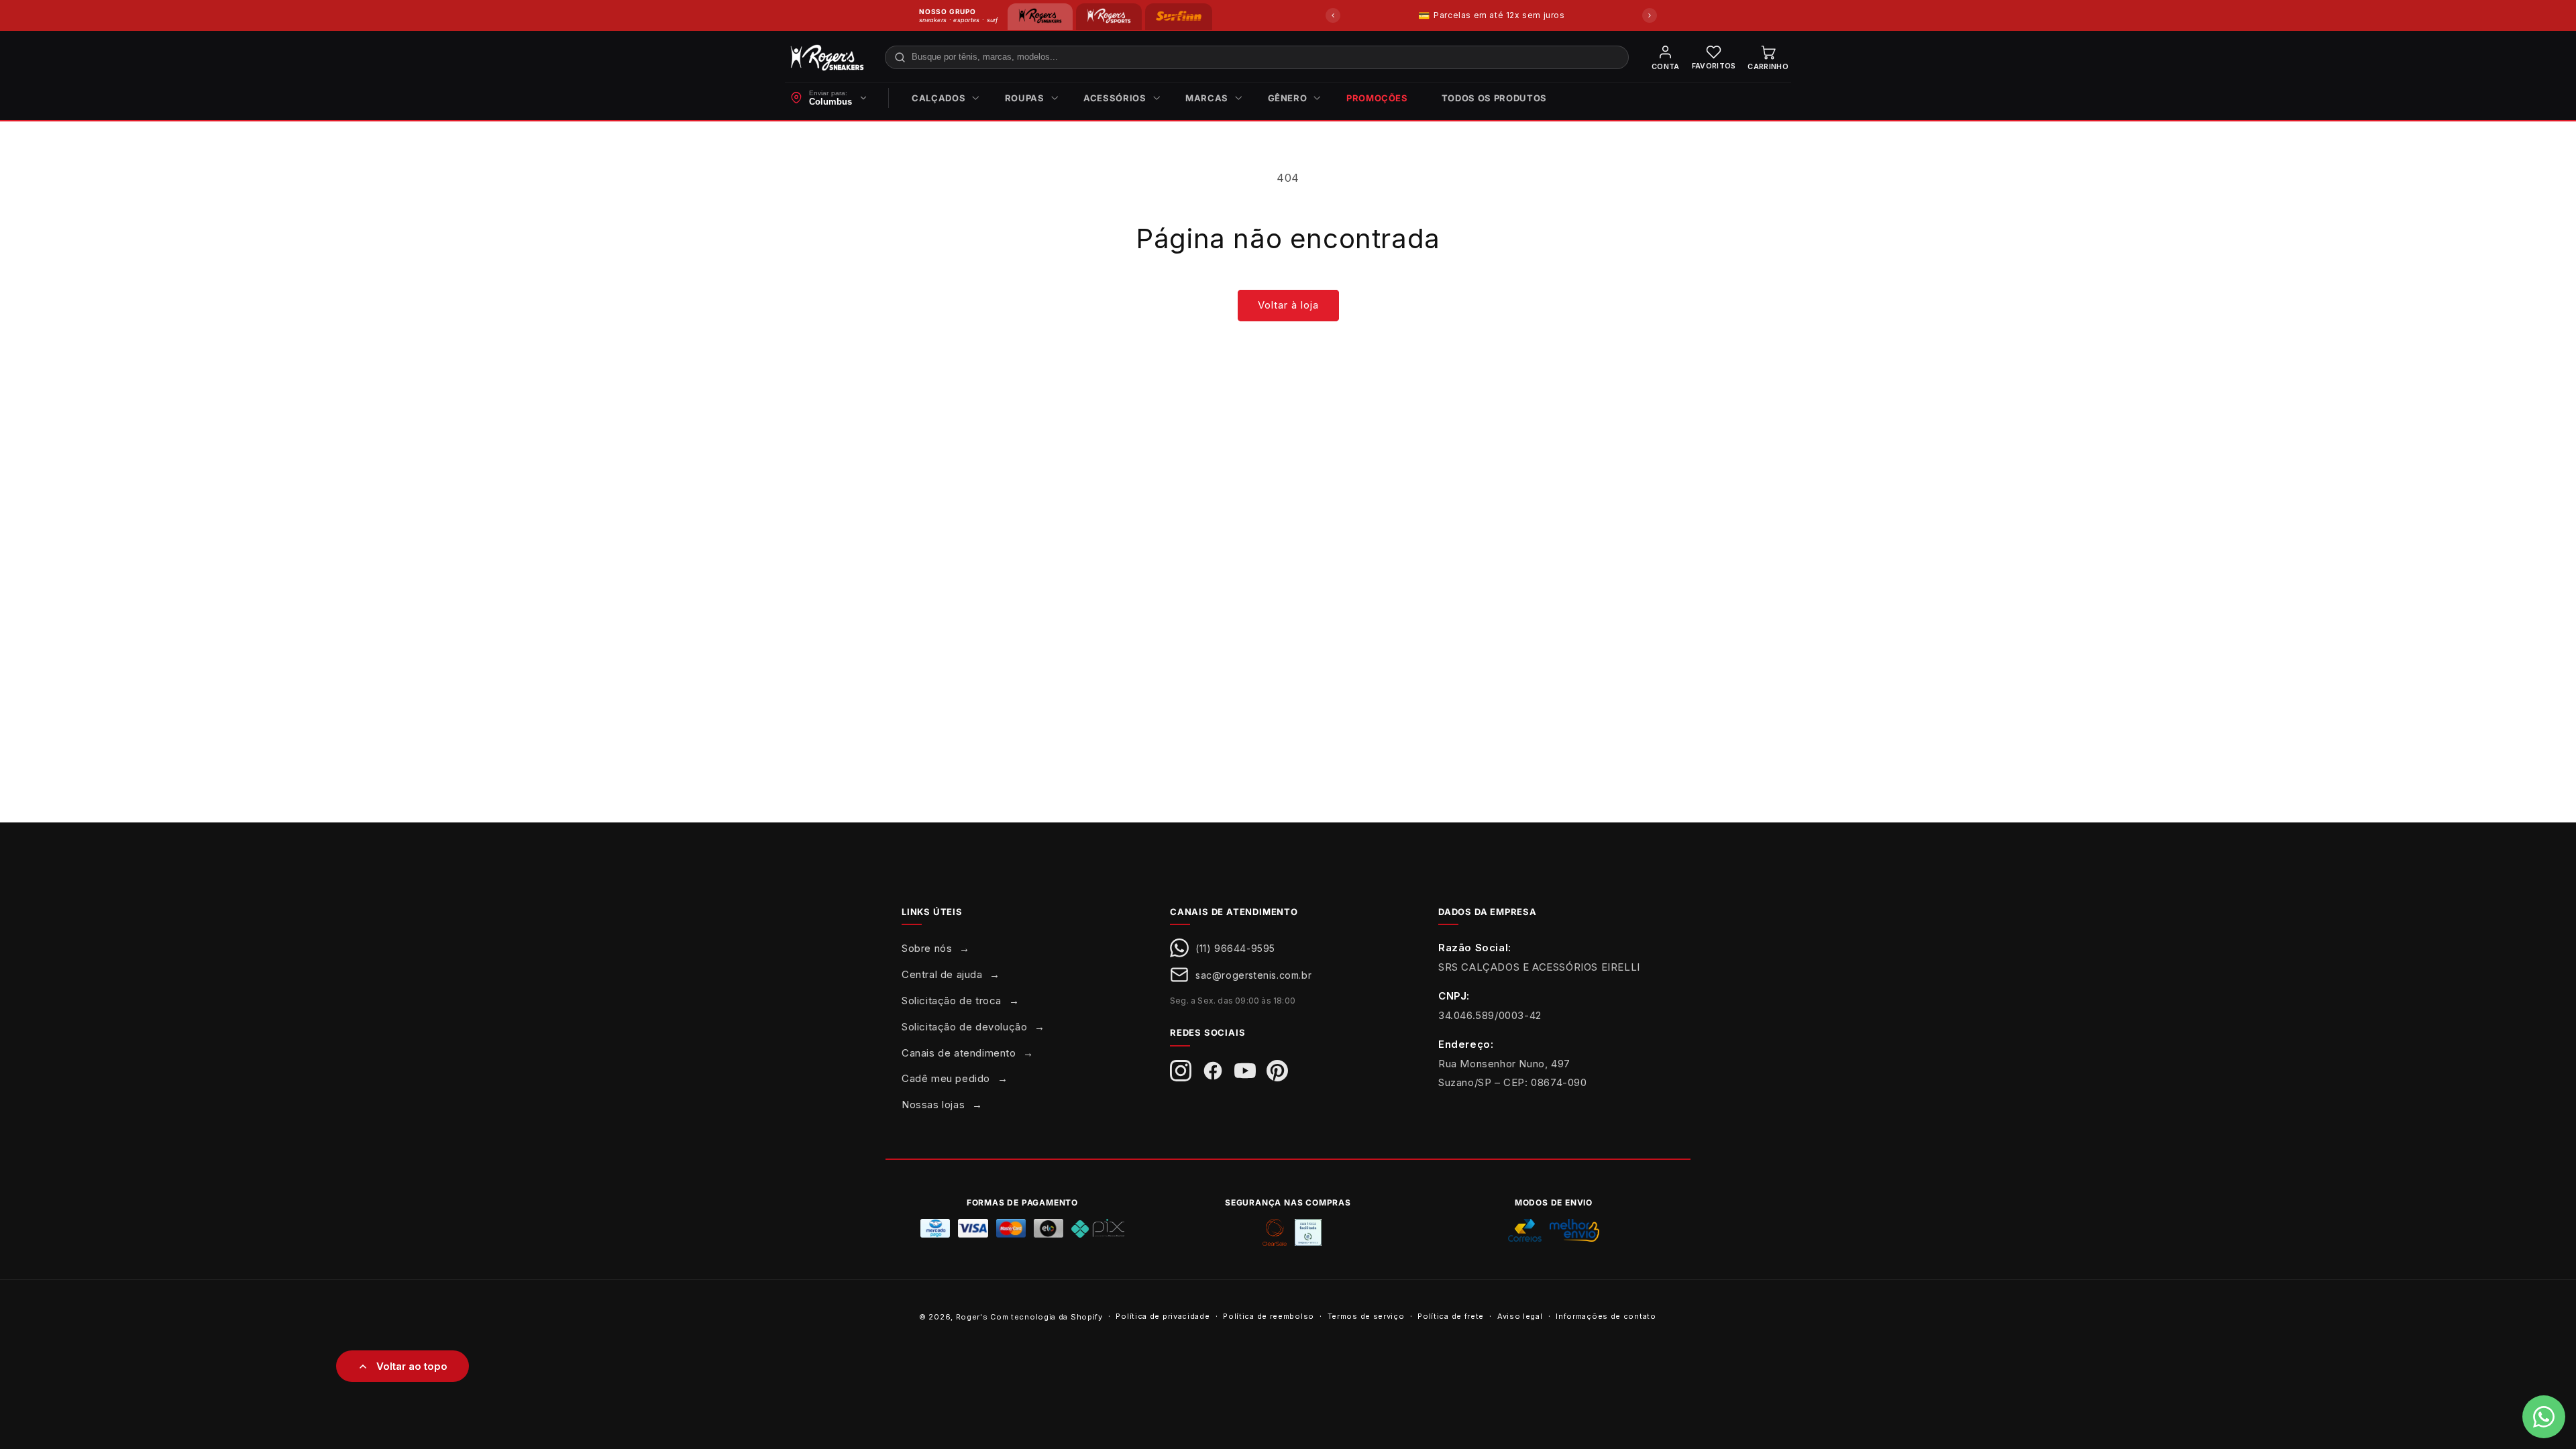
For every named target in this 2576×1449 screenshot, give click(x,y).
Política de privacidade (1163, 1316)
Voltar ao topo (412, 1366)
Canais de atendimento (959, 1053)
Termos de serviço (1366, 1316)
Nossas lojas (933, 1105)
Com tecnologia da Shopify (1046, 1317)
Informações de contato (1606, 1316)
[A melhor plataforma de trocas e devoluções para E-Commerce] (1308, 1232)
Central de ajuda (942, 974)
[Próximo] (1650, 15)
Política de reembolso (1269, 1316)
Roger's (972, 1317)
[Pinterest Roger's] (1277, 1071)
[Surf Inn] (1179, 17)
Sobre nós (927, 948)
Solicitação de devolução (964, 1027)
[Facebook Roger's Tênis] (1213, 1071)
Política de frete (1451, 1316)
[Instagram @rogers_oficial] (1181, 1071)
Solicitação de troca (952, 1001)
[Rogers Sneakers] (1040, 17)
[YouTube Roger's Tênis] (1245, 1071)
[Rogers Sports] (1109, 17)
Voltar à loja (1288, 305)
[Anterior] (1333, 15)
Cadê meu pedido (946, 1078)
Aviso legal (1520, 1316)
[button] (942, 98)
